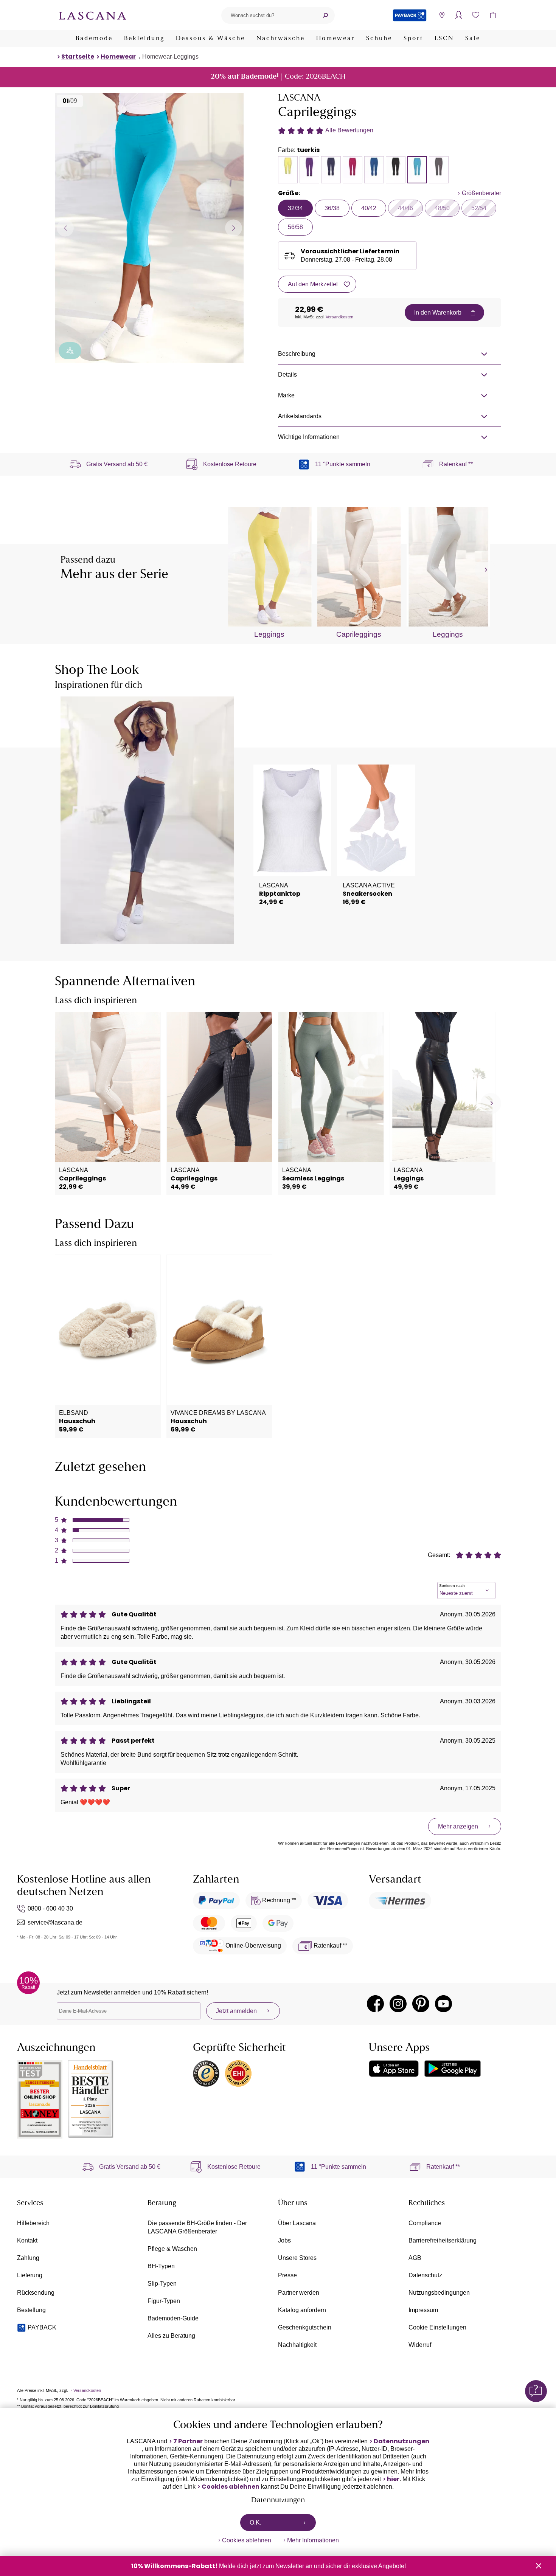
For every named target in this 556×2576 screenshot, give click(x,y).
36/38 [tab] (332, 208)
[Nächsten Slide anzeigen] (234, 228)
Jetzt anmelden (236, 2011)
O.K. (255, 2522)
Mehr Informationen (313, 2540)
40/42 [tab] (369, 208)
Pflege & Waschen (172, 2249)
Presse (287, 2275)
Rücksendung (36, 2293)
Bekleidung (144, 39)
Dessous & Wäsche (210, 39)
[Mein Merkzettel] (476, 15)
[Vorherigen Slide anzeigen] (65, 228)
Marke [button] (286, 395)
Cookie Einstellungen (437, 2327)
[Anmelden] (459, 15)
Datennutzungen (401, 2441)
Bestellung (31, 2310)
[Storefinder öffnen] (442, 15)
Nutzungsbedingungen (439, 2293)
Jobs (284, 2240)
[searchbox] (269, 15)
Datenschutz (425, 2275)
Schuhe (379, 39)
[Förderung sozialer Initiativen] (70, 351)
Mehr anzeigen (458, 1826)
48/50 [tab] (442, 208)
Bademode (94, 39)
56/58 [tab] (295, 227)
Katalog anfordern (302, 2310)
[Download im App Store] (394, 2069)
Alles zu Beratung (171, 2336)
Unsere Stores (297, 2258)
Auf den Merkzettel (313, 284)
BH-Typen (161, 2266)
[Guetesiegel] (238, 2074)
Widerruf (420, 2345)
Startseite (78, 57)
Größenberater (481, 193)
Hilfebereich (33, 2223)
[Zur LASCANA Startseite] (93, 15)
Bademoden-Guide (173, 2318)
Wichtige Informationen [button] (309, 437)
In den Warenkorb (438, 313)
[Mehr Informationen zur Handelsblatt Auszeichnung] (91, 2099)
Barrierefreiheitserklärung (443, 2240)
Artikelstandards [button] (300, 416)
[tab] (288, 170)
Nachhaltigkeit (297, 2345)
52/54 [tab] (479, 208)
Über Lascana (297, 2223)
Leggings (269, 634)
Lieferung (30, 2275)
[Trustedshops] (206, 2074)
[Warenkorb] (493, 15)
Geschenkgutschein (305, 2327)
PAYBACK (42, 2327)
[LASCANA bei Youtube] (443, 2004)
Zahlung (28, 2258)
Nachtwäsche (281, 39)
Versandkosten (339, 317)
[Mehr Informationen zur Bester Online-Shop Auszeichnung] (40, 2099)
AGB (415, 2258)
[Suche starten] (325, 15)
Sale (473, 39)
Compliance (425, 2223)
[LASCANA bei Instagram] (398, 2004)
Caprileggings (359, 634)
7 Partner (188, 2441)
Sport (413, 39)
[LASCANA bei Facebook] (375, 2004)
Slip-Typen (162, 2284)
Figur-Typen (164, 2301)
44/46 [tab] (405, 208)
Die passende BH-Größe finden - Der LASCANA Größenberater (197, 2227)
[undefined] (485, 570)
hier (393, 2479)
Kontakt (27, 2240)
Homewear (335, 39)
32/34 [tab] (295, 208)
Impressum (423, 2310)
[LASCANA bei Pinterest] (421, 2004)
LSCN (444, 39)
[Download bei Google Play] (453, 2069)
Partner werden (299, 2293)
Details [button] (287, 375)
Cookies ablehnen (231, 2487)
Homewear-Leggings (170, 57)
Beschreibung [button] (297, 354)
